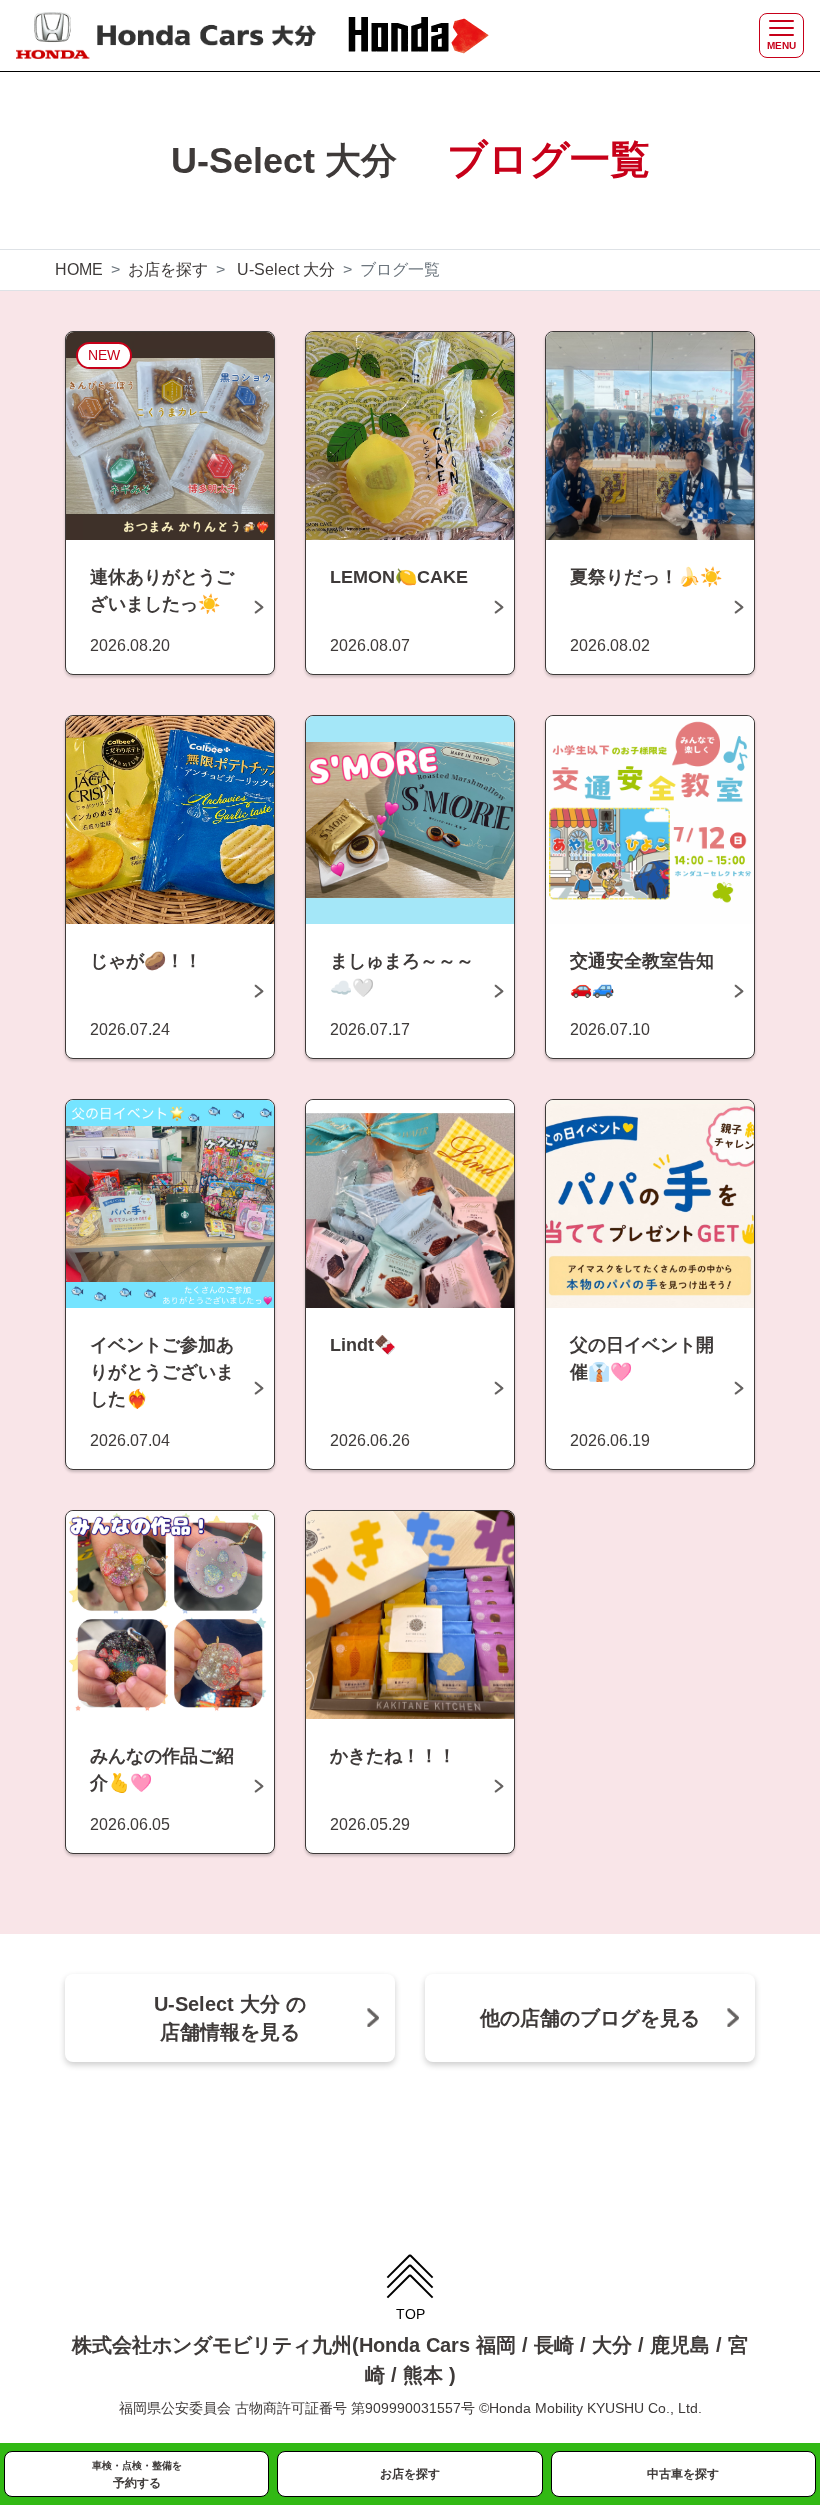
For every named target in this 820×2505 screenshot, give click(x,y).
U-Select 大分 (286, 269)
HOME (79, 269)
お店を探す (168, 269)
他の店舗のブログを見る (590, 2018)
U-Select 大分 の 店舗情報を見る (230, 2018)
